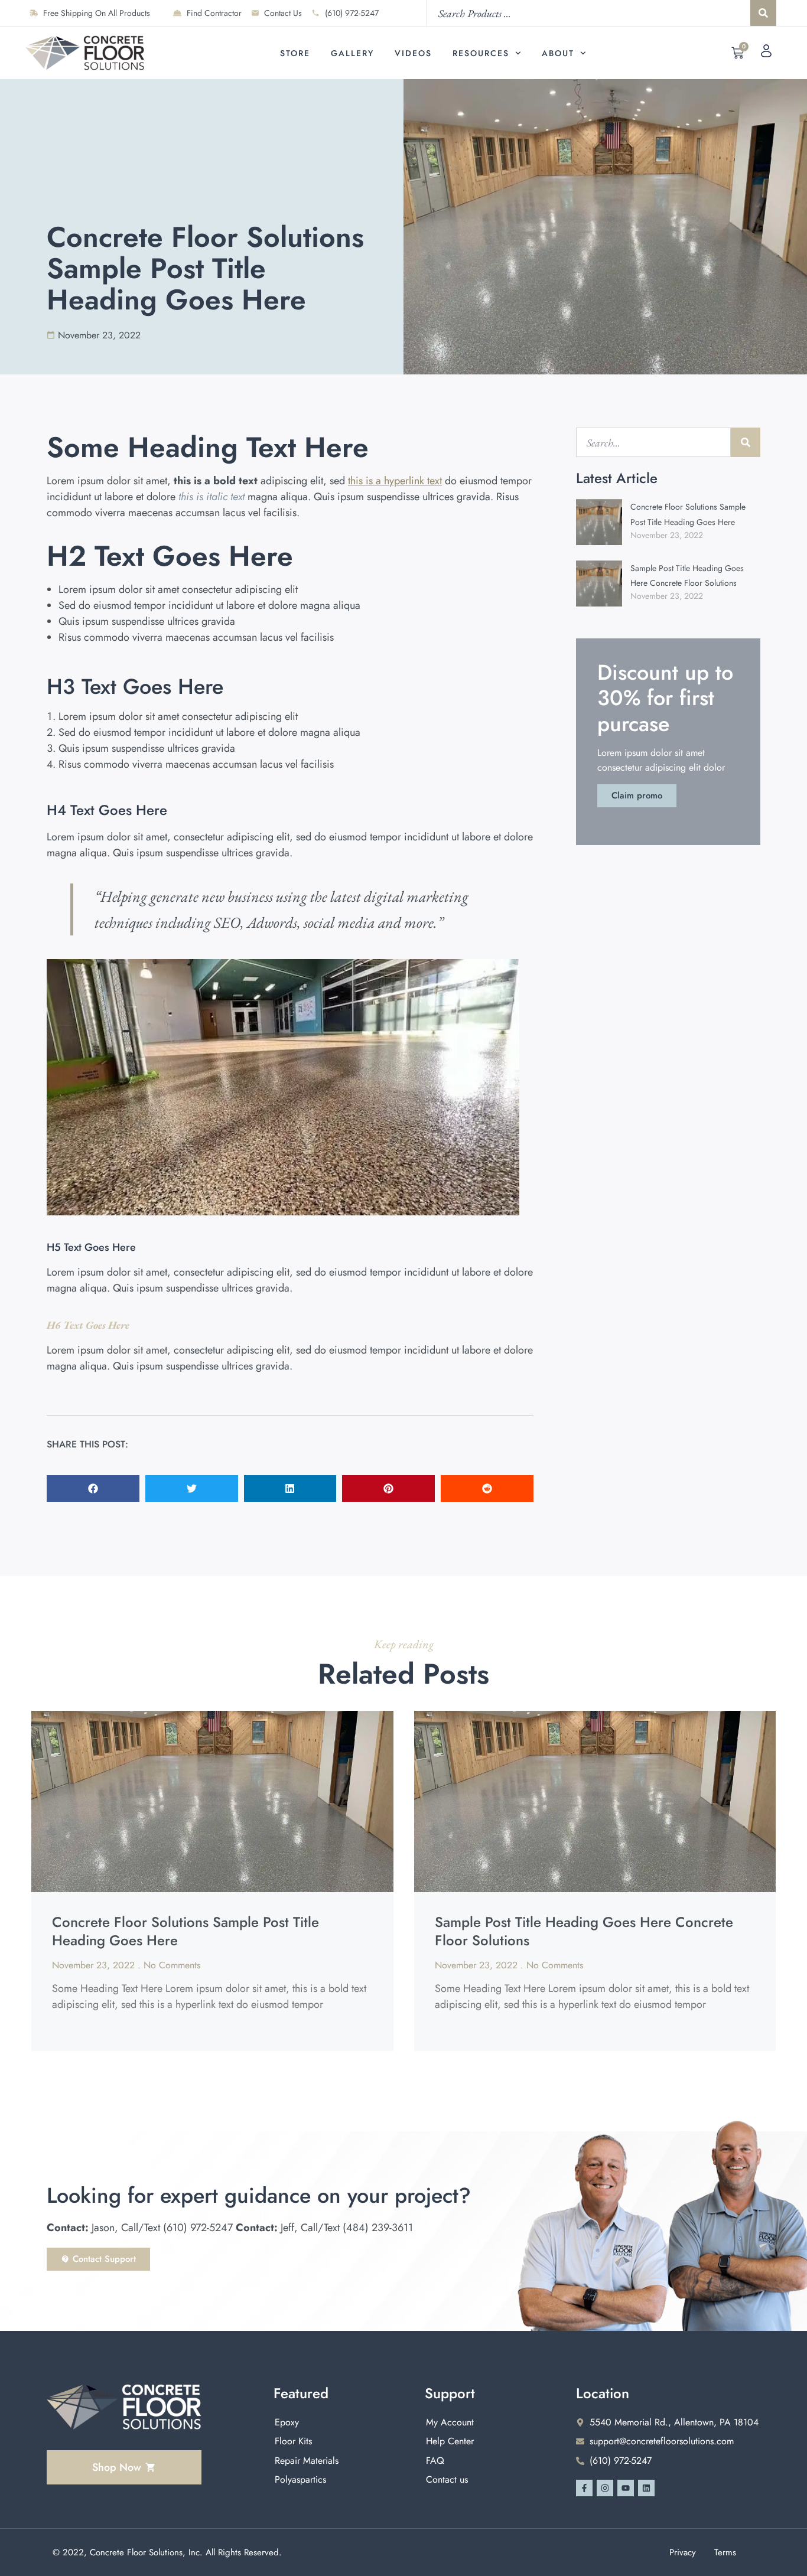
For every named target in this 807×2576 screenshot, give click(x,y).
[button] (93, 1488)
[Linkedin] (646, 2488)
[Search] (746, 442)
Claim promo (637, 795)
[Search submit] (763, 13)
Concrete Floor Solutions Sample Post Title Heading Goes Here (186, 1931)
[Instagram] (605, 2488)
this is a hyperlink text (395, 481)
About (558, 53)
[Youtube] (626, 2488)
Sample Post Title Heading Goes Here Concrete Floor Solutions (584, 1931)
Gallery (352, 53)
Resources (481, 53)
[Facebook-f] (584, 2488)
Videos (413, 53)
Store (295, 53)
